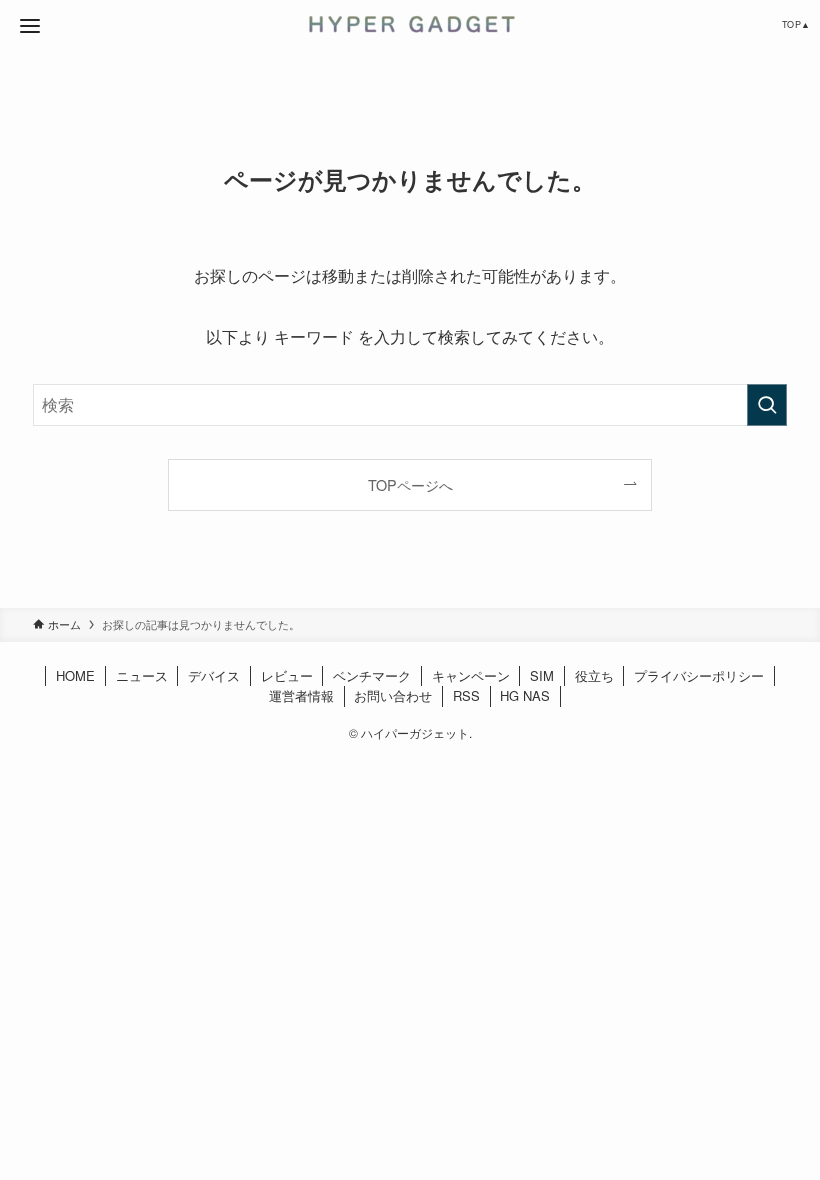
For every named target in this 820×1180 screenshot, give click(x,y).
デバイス (214, 675)
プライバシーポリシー (699, 675)
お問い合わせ (393, 695)
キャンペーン (471, 675)
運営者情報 (301, 695)
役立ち (594, 675)
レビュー (287, 675)
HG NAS (525, 695)
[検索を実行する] (767, 405)
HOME (75, 675)
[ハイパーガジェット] (409, 24)
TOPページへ (410, 484)
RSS (466, 695)
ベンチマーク (372, 675)
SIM (542, 675)
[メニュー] (30, 26)
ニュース (142, 675)
